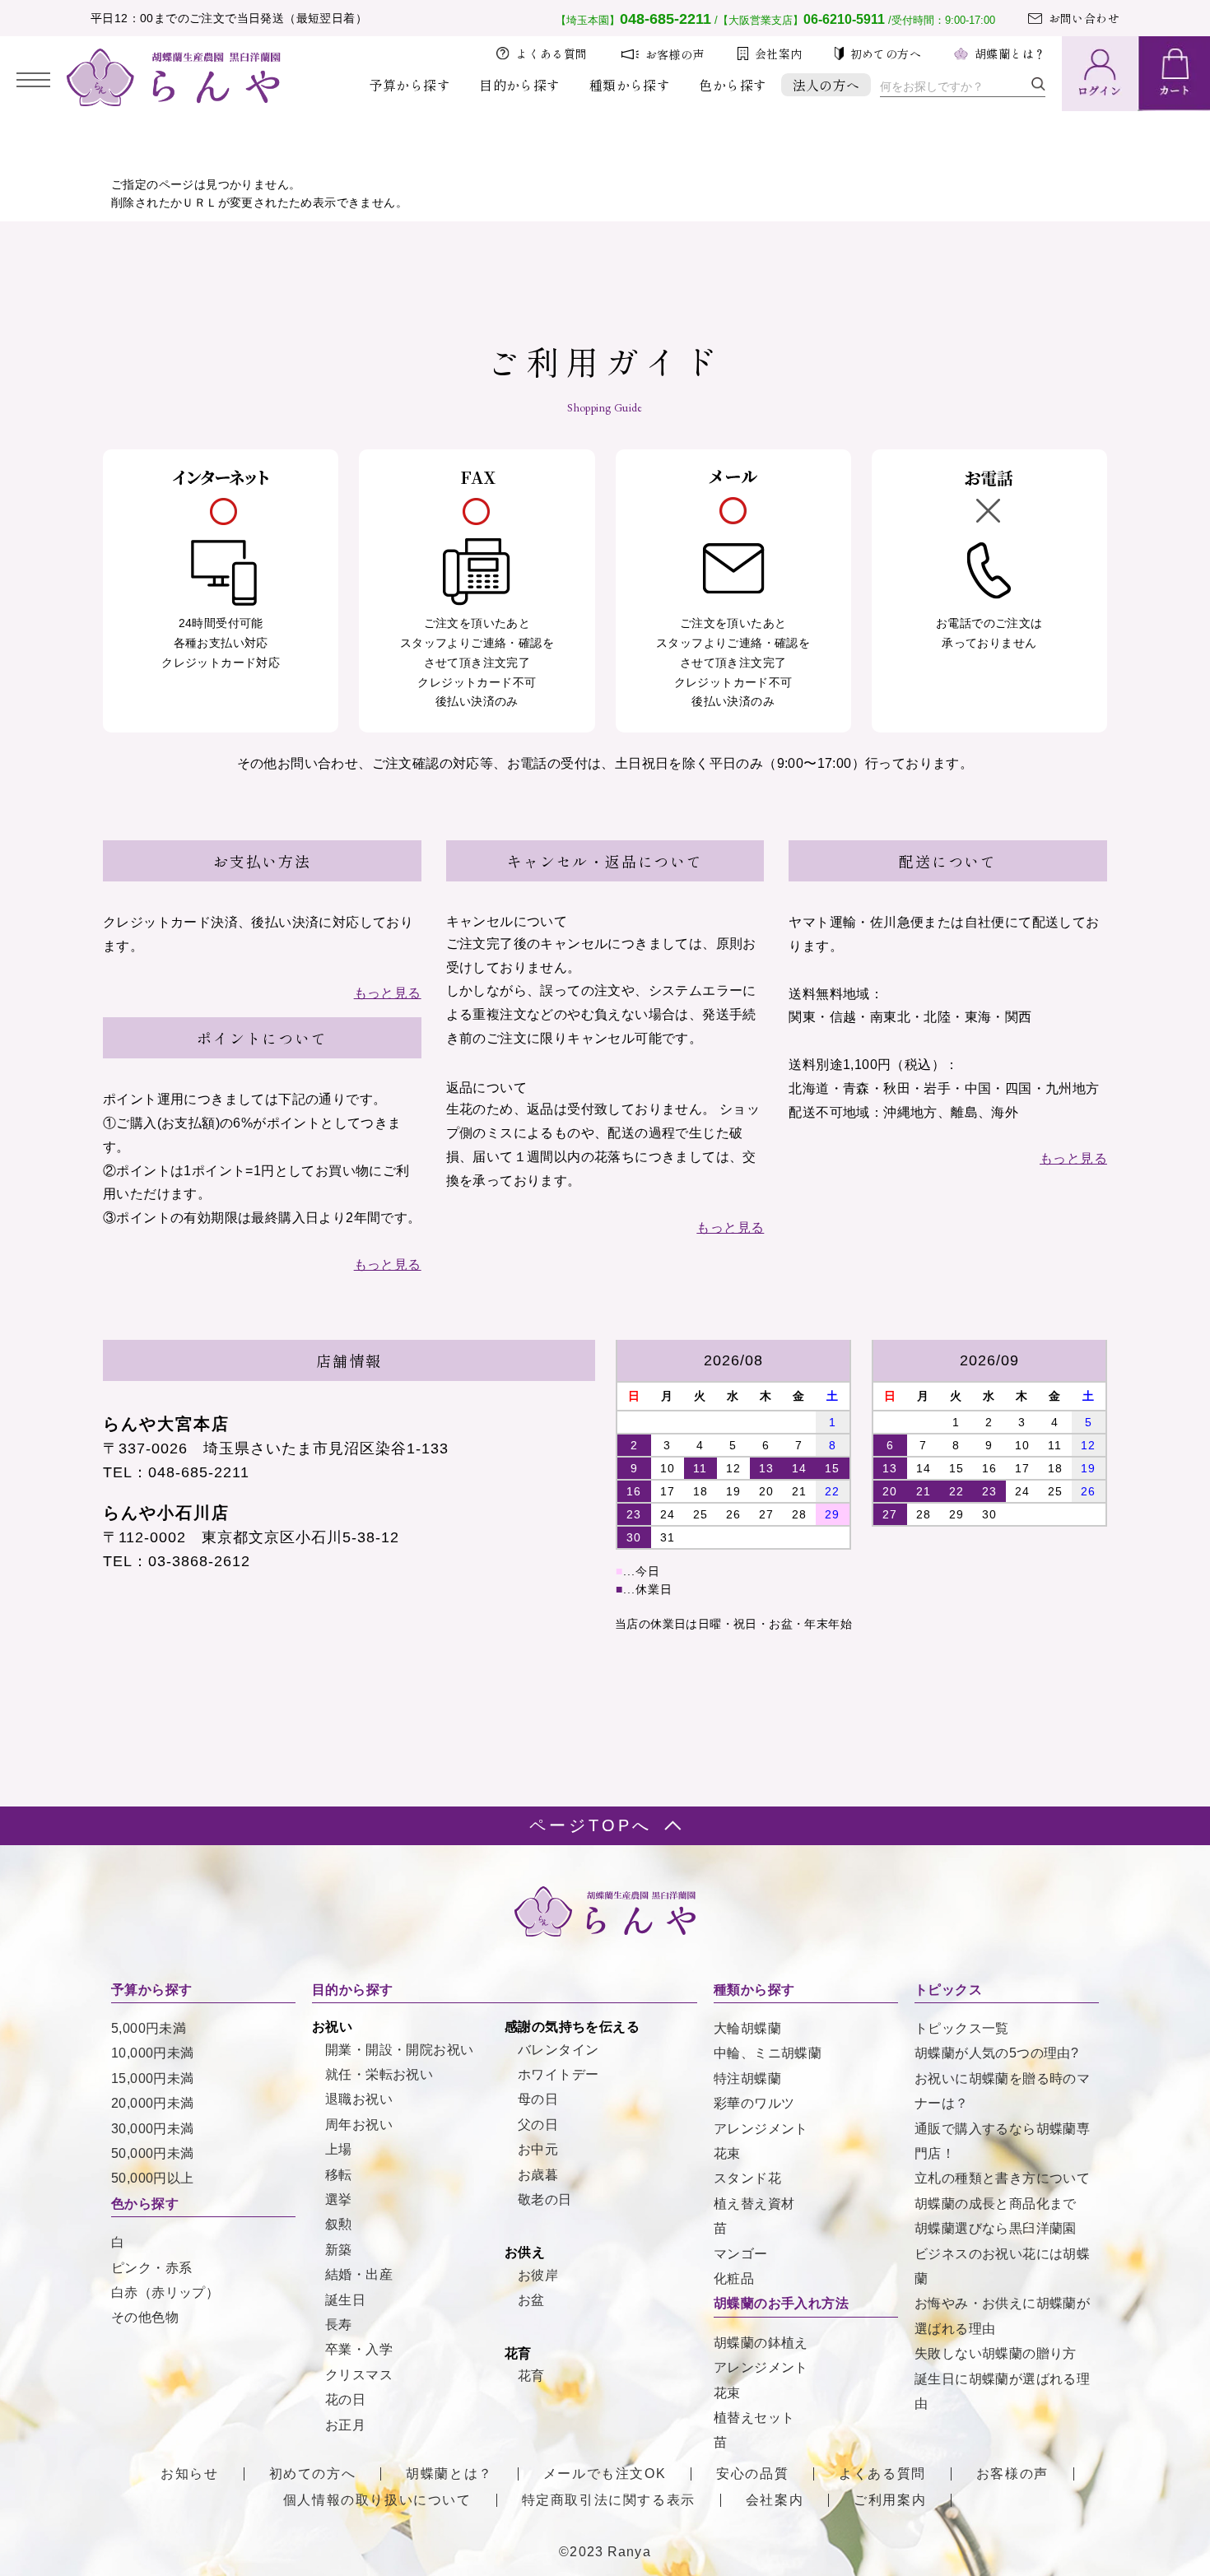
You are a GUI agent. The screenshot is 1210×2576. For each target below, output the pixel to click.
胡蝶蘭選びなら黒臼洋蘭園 (996, 2228)
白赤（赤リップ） (165, 2292)
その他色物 (145, 2317)
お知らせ (189, 2474)
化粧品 (734, 2278)
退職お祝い (359, 2099)
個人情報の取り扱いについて (377, 2500)
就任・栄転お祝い (379, 2074)
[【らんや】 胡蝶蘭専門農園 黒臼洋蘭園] (174, 102)
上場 (339, 2149)
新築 (339, 2250)
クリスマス (359, 2375)
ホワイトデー (558, 2074)
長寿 (339, 2325)
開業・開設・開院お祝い (399, 2050)
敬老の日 (545, 2199)
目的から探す (519, 85)
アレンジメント (761, 2129)
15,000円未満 (153, 2078)
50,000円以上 (153, 2178)
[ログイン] (1099, 74)
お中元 (538, 2149)
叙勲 (339, 2224)
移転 (339, 2175)
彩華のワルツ (754, 2103)
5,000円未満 (149, 2028)
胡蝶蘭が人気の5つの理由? (996, 2053)
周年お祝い (359, 2125)
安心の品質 (752, 2474)
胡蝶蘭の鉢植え (761, 2343)
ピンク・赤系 (151, 2268)
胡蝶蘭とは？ (1010, 53)
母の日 (538, 2099)
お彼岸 (538, 2275)
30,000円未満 (153, 2129)
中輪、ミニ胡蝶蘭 (768, 2053)
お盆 (531, 2300)
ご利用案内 (890, 2500)
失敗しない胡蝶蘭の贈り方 (996, 2353)
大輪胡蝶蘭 (747, 2028)
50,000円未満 (153, 2153)
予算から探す (410, 85)
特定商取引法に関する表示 (609, 2500)
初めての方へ (886, 53)
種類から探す (630, 85)
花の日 (345, 2399)
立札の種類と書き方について (1002, 2178)
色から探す (733, 85)
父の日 (538, 2125)
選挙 (339, 2199)
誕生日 (345, 2300)
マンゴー (741, 2254)
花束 (727, 2153)
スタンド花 (747, 2178)
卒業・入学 (359, 2349)
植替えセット (754, 2418)
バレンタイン (558, 2050)
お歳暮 (538, 2175)
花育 (531, 2376)
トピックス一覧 (962, 2028)
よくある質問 (551, 53)
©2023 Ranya (605, 2552)
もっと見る (388, 993)
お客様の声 (675, 54)
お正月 (345, 2425)
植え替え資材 (754, 2204)
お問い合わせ (1084, 18)
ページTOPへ (591, 1825)
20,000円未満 (153, 2103)
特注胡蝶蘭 (747, 2078)
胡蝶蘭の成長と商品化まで (996, 2204)
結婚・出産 (359, 2274)
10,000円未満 (153, 2053)
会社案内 (779, 53)
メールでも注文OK (605, 2474)
